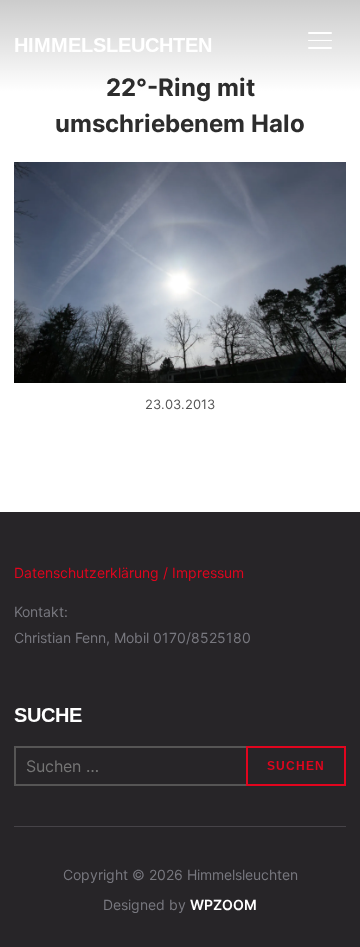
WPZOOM (223, 904)
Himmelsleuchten (113, 45)
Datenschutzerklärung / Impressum (129, 572)
